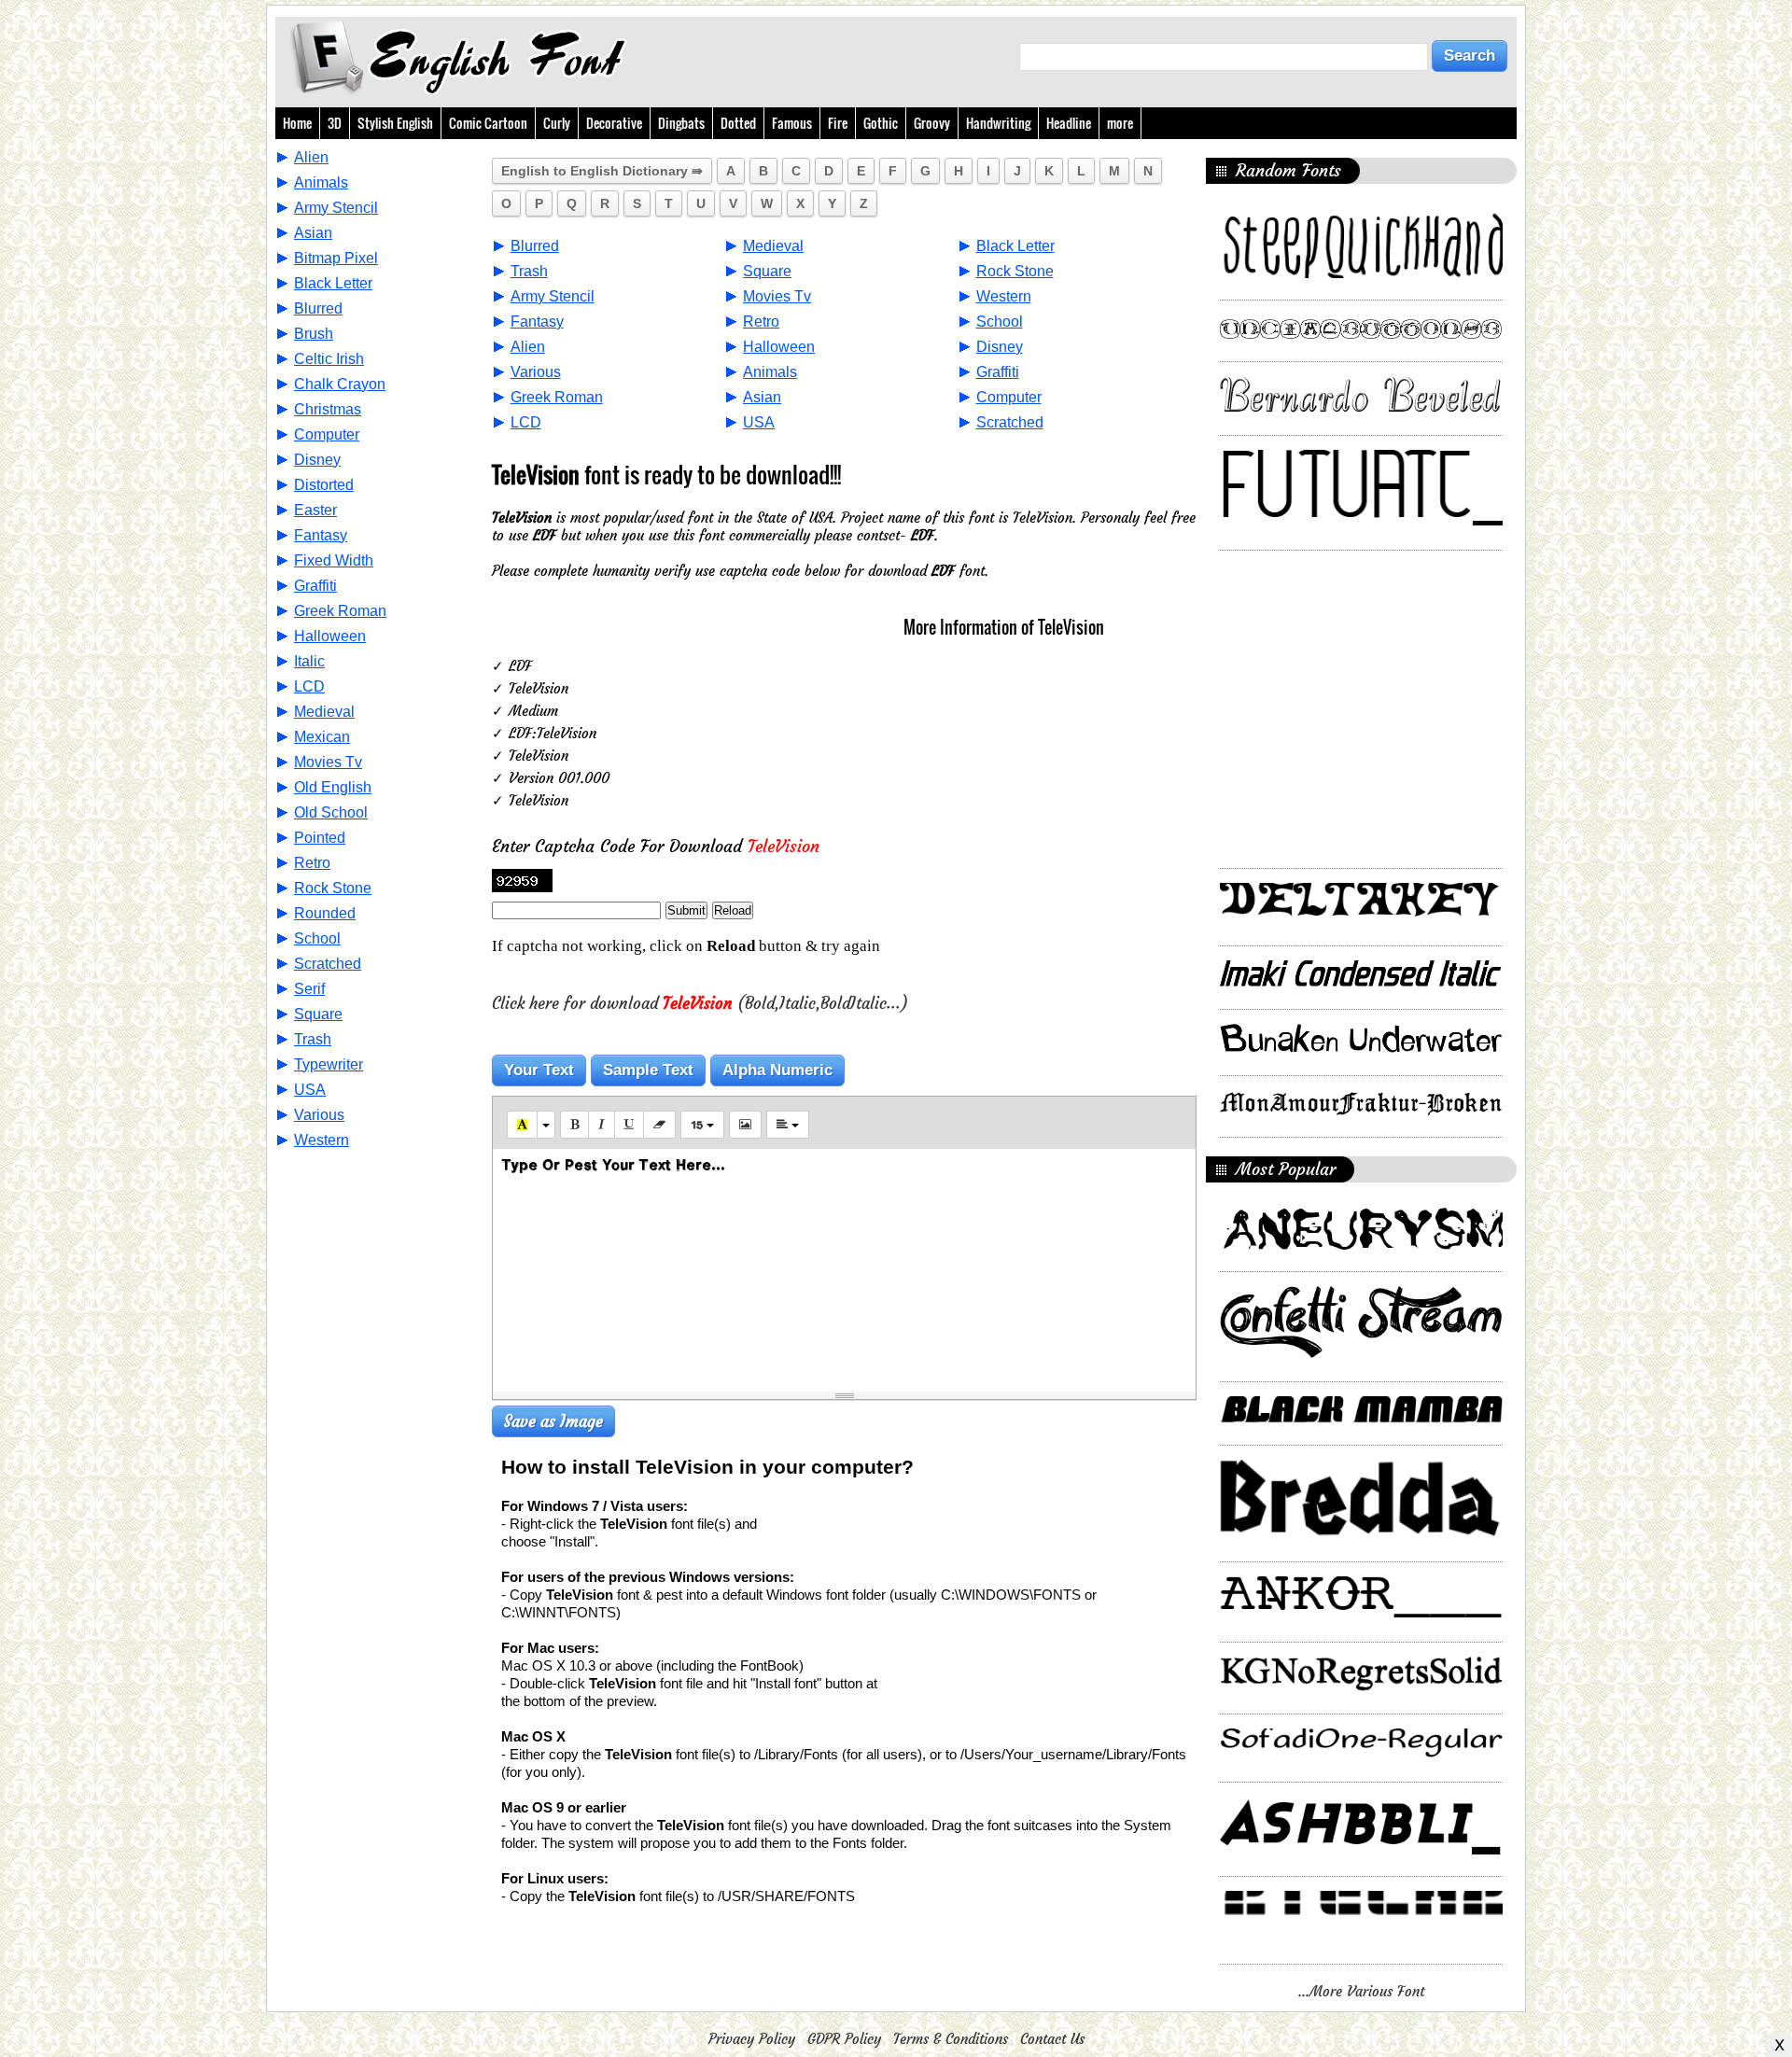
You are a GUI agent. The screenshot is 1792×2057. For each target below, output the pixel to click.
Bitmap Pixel (336, 258)
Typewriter (329, 1064)
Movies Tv (328, 762)
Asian (313, 233)
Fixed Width (334, 560)
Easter (315, 510)
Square (318, 1014)
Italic (309, 661)
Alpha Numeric (777, 1070)
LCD (309, 686)
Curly (557, 123)
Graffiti (315, 586)
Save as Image (553, 1421)
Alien (311, 157)
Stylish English (395, 123)
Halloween (330, 636)
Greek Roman (340, 611)
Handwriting (998, 123)
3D (335, 123)
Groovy (932, 123)
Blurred (318, 308)
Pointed (320, 838)
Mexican (322, 737)
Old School (331, 812)
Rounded (325, 913)
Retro (312, 863)
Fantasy (321, 535)
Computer (327, 434)
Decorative (614, 123)
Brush (314, 334)
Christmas (328, 409)
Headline (1069, 123)
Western (322, 1140)
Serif (309, 989)
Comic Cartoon (488, 123)
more (1120, 123)
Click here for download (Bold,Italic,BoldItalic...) (700, 1003)
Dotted (738, 123)
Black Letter (333, 283)
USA (310, 1090)
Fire (838, 123)
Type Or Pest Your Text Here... (614, 1165)
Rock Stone (333, 888)
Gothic (881, 123)
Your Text (539, 1070)
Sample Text (648, 1070)
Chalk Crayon (340, 384)
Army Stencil (336, 208)
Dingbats (681, 123)
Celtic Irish (329, 359)
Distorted (324, 485)
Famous (792, 123)
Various (319, 1115)
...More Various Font (1361, 1991)
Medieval (324, 712)
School (317, 938)
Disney (317, 460)
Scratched (328, 964)
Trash (313, 1039)
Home (297, 123)
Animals (321, 182)
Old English (333, 787)
